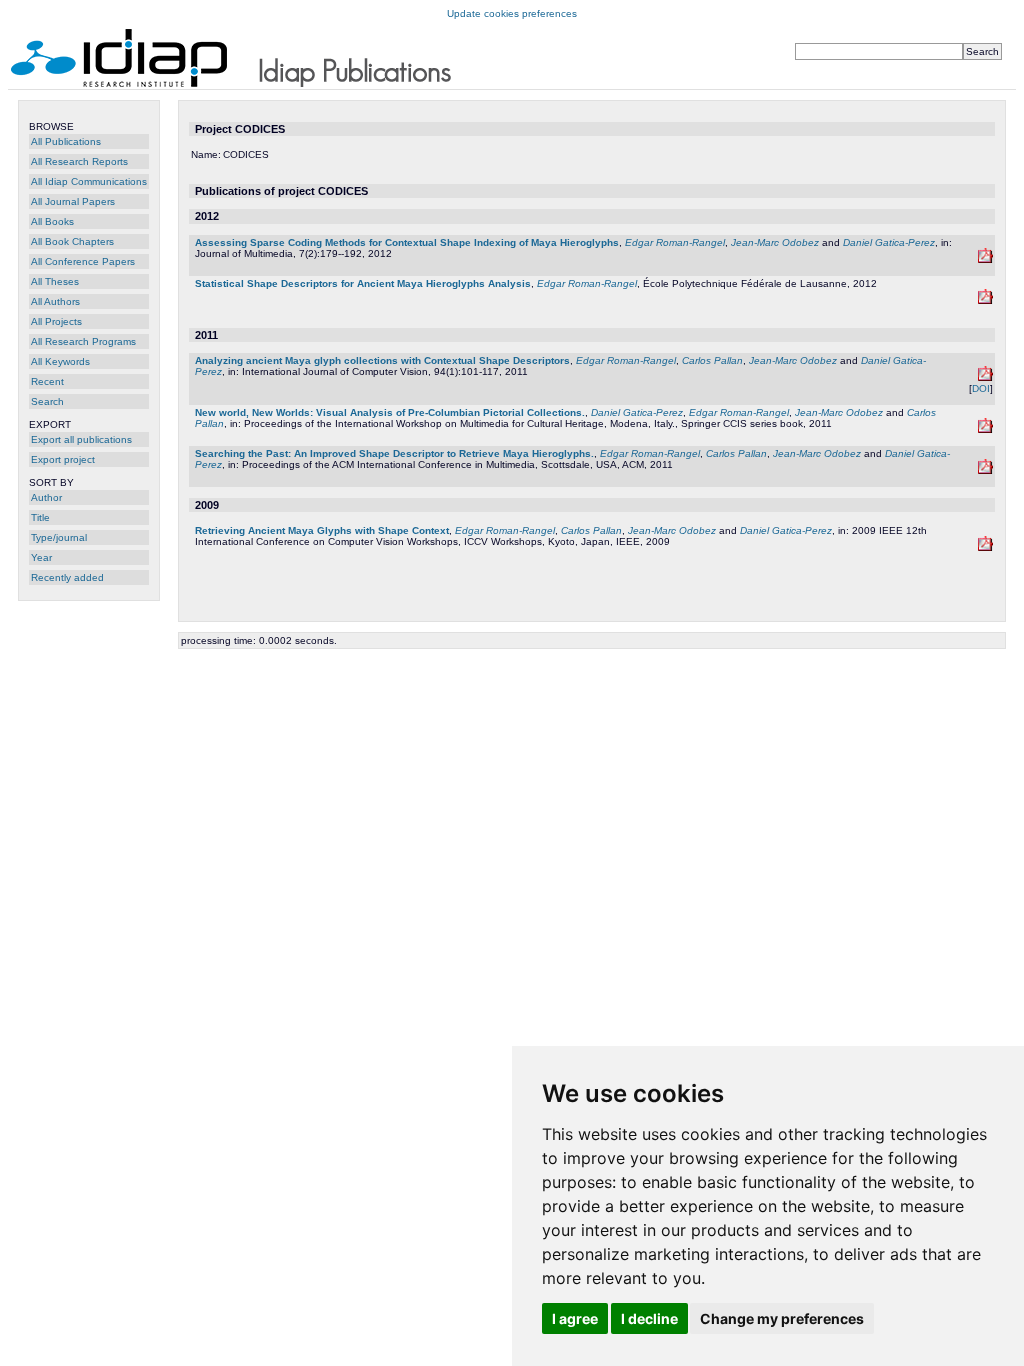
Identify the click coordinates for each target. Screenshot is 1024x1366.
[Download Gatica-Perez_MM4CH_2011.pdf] (985, 429)
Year (41, 557)
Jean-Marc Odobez (775, 242)
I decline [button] (649, 1318)
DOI (981, 388)
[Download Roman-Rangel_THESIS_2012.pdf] (985, 300)
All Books (52, 221)
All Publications (66, 141)
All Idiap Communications (89, 181)
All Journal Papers (73, 201)
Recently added (67, 577)
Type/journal (59, 537)
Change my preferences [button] (782, 1318)
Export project (63, 459)
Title (40, 517)
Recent (47, 381)
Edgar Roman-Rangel (675, 242)
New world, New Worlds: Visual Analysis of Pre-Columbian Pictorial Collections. (390, 412)
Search (47, 401)
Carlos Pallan (712, 360)
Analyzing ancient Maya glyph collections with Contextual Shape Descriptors (382, 360)
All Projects (56, 321)
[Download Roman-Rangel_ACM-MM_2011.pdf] (985, 470)
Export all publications (81, 439)
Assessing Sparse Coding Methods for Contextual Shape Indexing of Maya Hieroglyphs (407, 242)
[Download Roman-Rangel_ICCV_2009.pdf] (985, 547)
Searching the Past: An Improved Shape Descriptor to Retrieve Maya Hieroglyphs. (394, 453)
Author (46, 497)
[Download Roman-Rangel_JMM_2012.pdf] (985, 259)
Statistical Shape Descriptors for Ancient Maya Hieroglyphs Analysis (363, 283)
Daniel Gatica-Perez (889, 242)
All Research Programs (83, 341)
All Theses (55, 281)
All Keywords (60, 361)
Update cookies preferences (512, 13)
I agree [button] (575, 1318)
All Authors (55, 301)
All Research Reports (79, 161)
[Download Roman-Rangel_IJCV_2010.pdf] (985, 377)
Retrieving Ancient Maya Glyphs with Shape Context (322, 530)
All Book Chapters (72, 241)
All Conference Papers (83, 261)
